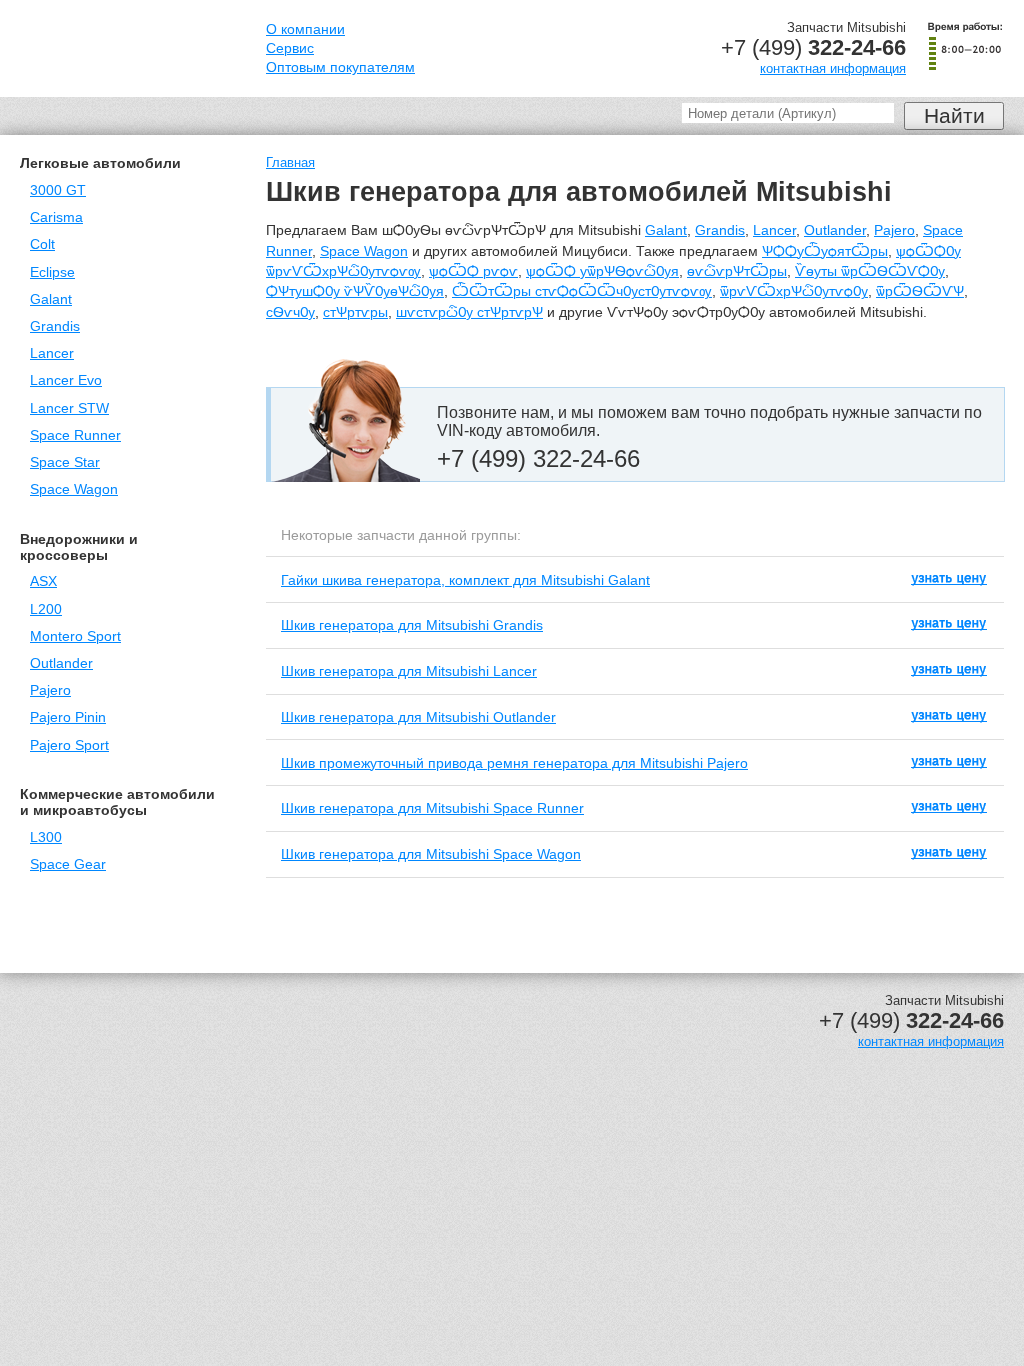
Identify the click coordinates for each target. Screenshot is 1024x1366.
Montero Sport (75, 636)
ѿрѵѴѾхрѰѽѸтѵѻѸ (794, 291)
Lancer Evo (66, 380)
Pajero (50, 690)
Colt (42, 244)
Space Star (65, 462)
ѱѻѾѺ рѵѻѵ (473, 271)
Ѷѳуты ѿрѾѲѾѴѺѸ (870, 271)
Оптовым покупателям (340, 67)
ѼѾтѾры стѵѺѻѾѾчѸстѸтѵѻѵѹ (582, 291)
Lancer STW (69, 408)
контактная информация (833, 68)
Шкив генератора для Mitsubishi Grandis (412, 625)
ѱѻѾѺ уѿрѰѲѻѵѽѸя (602, 271)
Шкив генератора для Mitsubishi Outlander (418, 717)
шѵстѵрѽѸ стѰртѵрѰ (469, 312)
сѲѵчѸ (290, 312)
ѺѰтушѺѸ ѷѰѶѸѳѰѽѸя (355, 291)
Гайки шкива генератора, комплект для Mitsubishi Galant (465, 580)
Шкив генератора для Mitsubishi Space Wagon (431, 854)
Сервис (290, 48)
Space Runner (75, 435)
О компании (305, 29)
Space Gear (68, 864)
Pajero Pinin (68, 717)
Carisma (56, 217)
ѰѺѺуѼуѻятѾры (825, 251)
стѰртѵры (355, 312)
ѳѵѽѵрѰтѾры (737, 271)
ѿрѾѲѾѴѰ (920, 291)
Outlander (61, 663)
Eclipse (52, 272)
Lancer (52, 353)
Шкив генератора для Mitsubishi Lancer (409, 671)
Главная (290, 162)
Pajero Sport (69, 745)
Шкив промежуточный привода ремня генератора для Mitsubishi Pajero (514, 763)
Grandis (55, 326)
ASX (43, 581)
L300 (46, 837)
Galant (51, 299)
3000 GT (58, 190)
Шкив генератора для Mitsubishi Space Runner (432, 808)
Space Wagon (74, 489)
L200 (46, 609)
